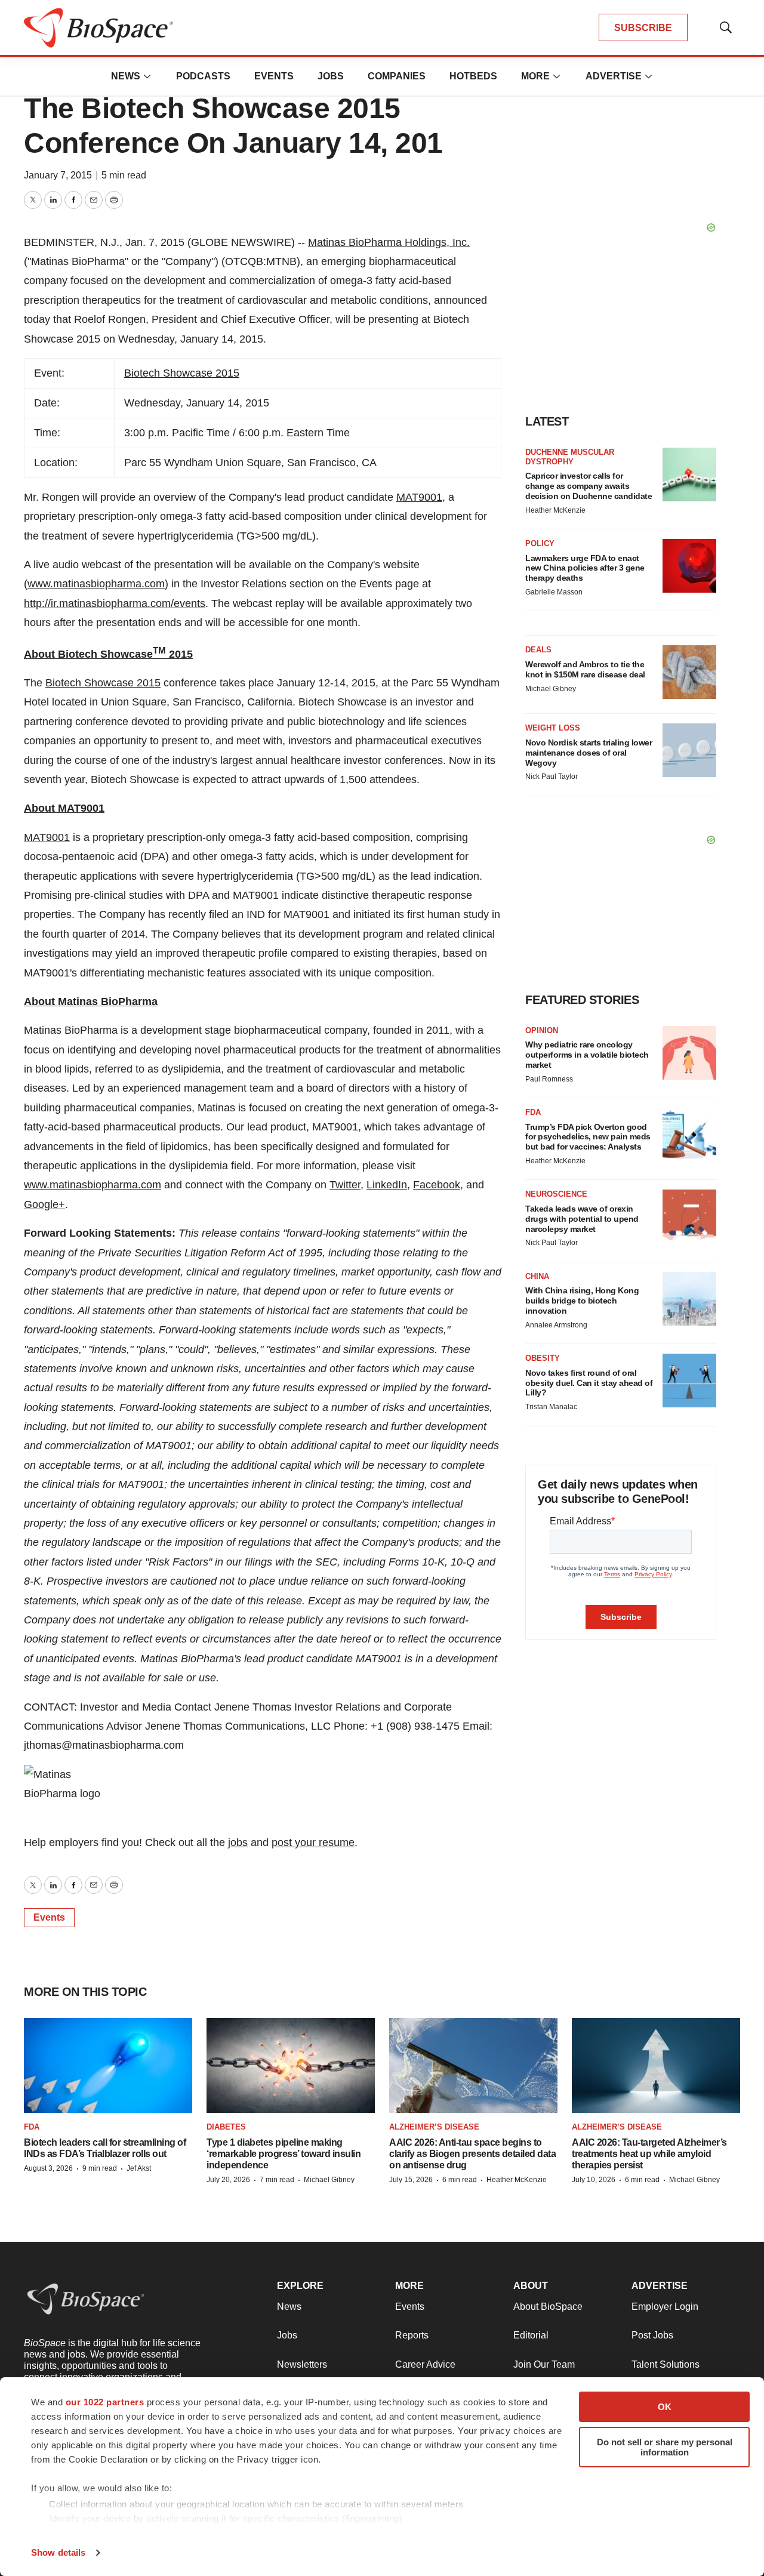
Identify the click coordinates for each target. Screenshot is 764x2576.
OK (665, 2407)
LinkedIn (387, 1185)
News (126, 76)
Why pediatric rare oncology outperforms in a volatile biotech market (587, 1055)
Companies (397, 76)
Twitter (345, 1185)
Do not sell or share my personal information (665, 2447)
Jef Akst (139, 2168)
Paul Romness (549, 1079)
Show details (58, 2552)
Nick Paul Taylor (552, 777)
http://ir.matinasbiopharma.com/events (115, 603)
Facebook (437, 1185)
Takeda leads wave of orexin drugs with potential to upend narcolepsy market (582, 1219)
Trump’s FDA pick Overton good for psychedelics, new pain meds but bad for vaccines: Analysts (588, 1137)
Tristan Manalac (551, 1407)
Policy (540, 543)
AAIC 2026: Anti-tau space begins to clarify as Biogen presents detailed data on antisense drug (472, 2154)
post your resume (313, 1842)
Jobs (331, 76)
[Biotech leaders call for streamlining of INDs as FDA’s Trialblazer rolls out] (108, 2065)
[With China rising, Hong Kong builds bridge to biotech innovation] (689, 1299)
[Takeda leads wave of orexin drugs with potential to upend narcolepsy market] (689, 1216)
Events (274, 76)
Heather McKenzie (555, 510)
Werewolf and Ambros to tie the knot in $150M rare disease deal (585, 669)
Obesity (543, 1358)
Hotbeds (473, 76)
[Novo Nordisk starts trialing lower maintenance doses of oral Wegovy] (689, 750)
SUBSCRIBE (643, 28)
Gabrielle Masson (554, 592)
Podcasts (203, 76)
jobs (238, 1842)
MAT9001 (419, 497)
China (537, 1276)
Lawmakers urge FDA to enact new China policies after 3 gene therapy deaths (585, 568)
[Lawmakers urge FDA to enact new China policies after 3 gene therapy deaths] (689, 566)
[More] (147, 76)
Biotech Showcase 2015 (182, 373)
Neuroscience (556, 1194)
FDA (533, 1112)
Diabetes (226, 2127)
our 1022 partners (105, 2402)
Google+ (44, 1204)
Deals (538, 650)
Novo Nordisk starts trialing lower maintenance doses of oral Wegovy (589, 753)
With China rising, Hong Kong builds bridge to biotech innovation (582, 1301)
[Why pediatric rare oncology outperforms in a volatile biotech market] (689, 1053)
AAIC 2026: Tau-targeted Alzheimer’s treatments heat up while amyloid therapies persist (649, 2154)
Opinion (542, 1030)
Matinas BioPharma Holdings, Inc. (389, 242)
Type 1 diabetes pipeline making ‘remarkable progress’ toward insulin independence (284, 2154)
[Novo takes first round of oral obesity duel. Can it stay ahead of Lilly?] (689, 1381)
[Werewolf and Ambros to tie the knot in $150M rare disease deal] (689, 672)
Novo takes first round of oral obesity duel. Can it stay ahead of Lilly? (589, 1383)
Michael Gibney (551, 689)
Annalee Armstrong (556, 1325)
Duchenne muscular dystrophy (570, 457)
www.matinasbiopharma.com (96, 584)
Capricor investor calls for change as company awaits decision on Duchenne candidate (589, 486)
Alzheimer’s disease (434, 2127)
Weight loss (553, 728)
